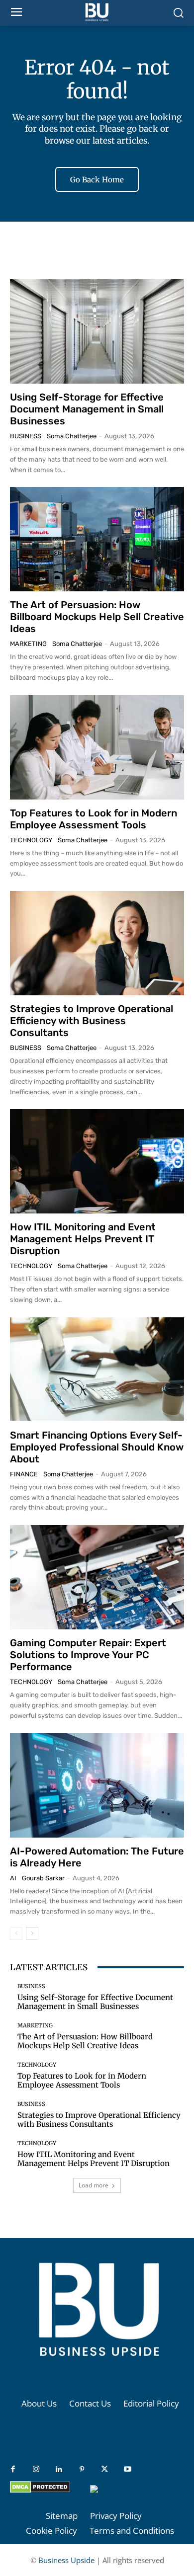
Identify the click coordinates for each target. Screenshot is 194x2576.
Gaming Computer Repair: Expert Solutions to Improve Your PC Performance (88, 1655)
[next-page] (32, 1933)
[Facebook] (13, 2470)
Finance (24, 1474)
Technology (31, 840)
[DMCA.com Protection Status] (40, 2490)
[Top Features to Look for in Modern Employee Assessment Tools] (97, 747)
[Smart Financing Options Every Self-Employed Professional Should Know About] (97, 1369)
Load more (94, 2185)
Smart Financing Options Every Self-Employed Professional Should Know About (97, 1447)
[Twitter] (104, 2470)
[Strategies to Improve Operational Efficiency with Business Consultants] (97, 943)
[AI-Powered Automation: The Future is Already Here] (97, 1785)
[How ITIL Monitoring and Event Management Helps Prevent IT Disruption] (97, 1161)
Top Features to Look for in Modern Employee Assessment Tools (94, 819)
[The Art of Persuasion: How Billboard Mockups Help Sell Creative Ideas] (97, 539)
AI (13, 1878)
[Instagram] (36, 2470)
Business (26, 436)
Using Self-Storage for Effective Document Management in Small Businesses (87, 409)
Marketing (28, 644)
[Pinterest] (82, 2470)
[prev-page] (16, 1933)
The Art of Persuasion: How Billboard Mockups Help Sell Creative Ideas (97, 617)
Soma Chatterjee (72, 436)
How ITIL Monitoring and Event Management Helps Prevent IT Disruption (83, 1239)
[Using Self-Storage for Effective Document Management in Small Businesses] (97, 331)
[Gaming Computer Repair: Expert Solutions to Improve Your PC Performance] (97, 1577)
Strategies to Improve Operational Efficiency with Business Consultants (92, 1021)
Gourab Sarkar (43, 1878)
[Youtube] (127, 2470)
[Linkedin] (59, 2470)
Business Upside (66, 2560)
